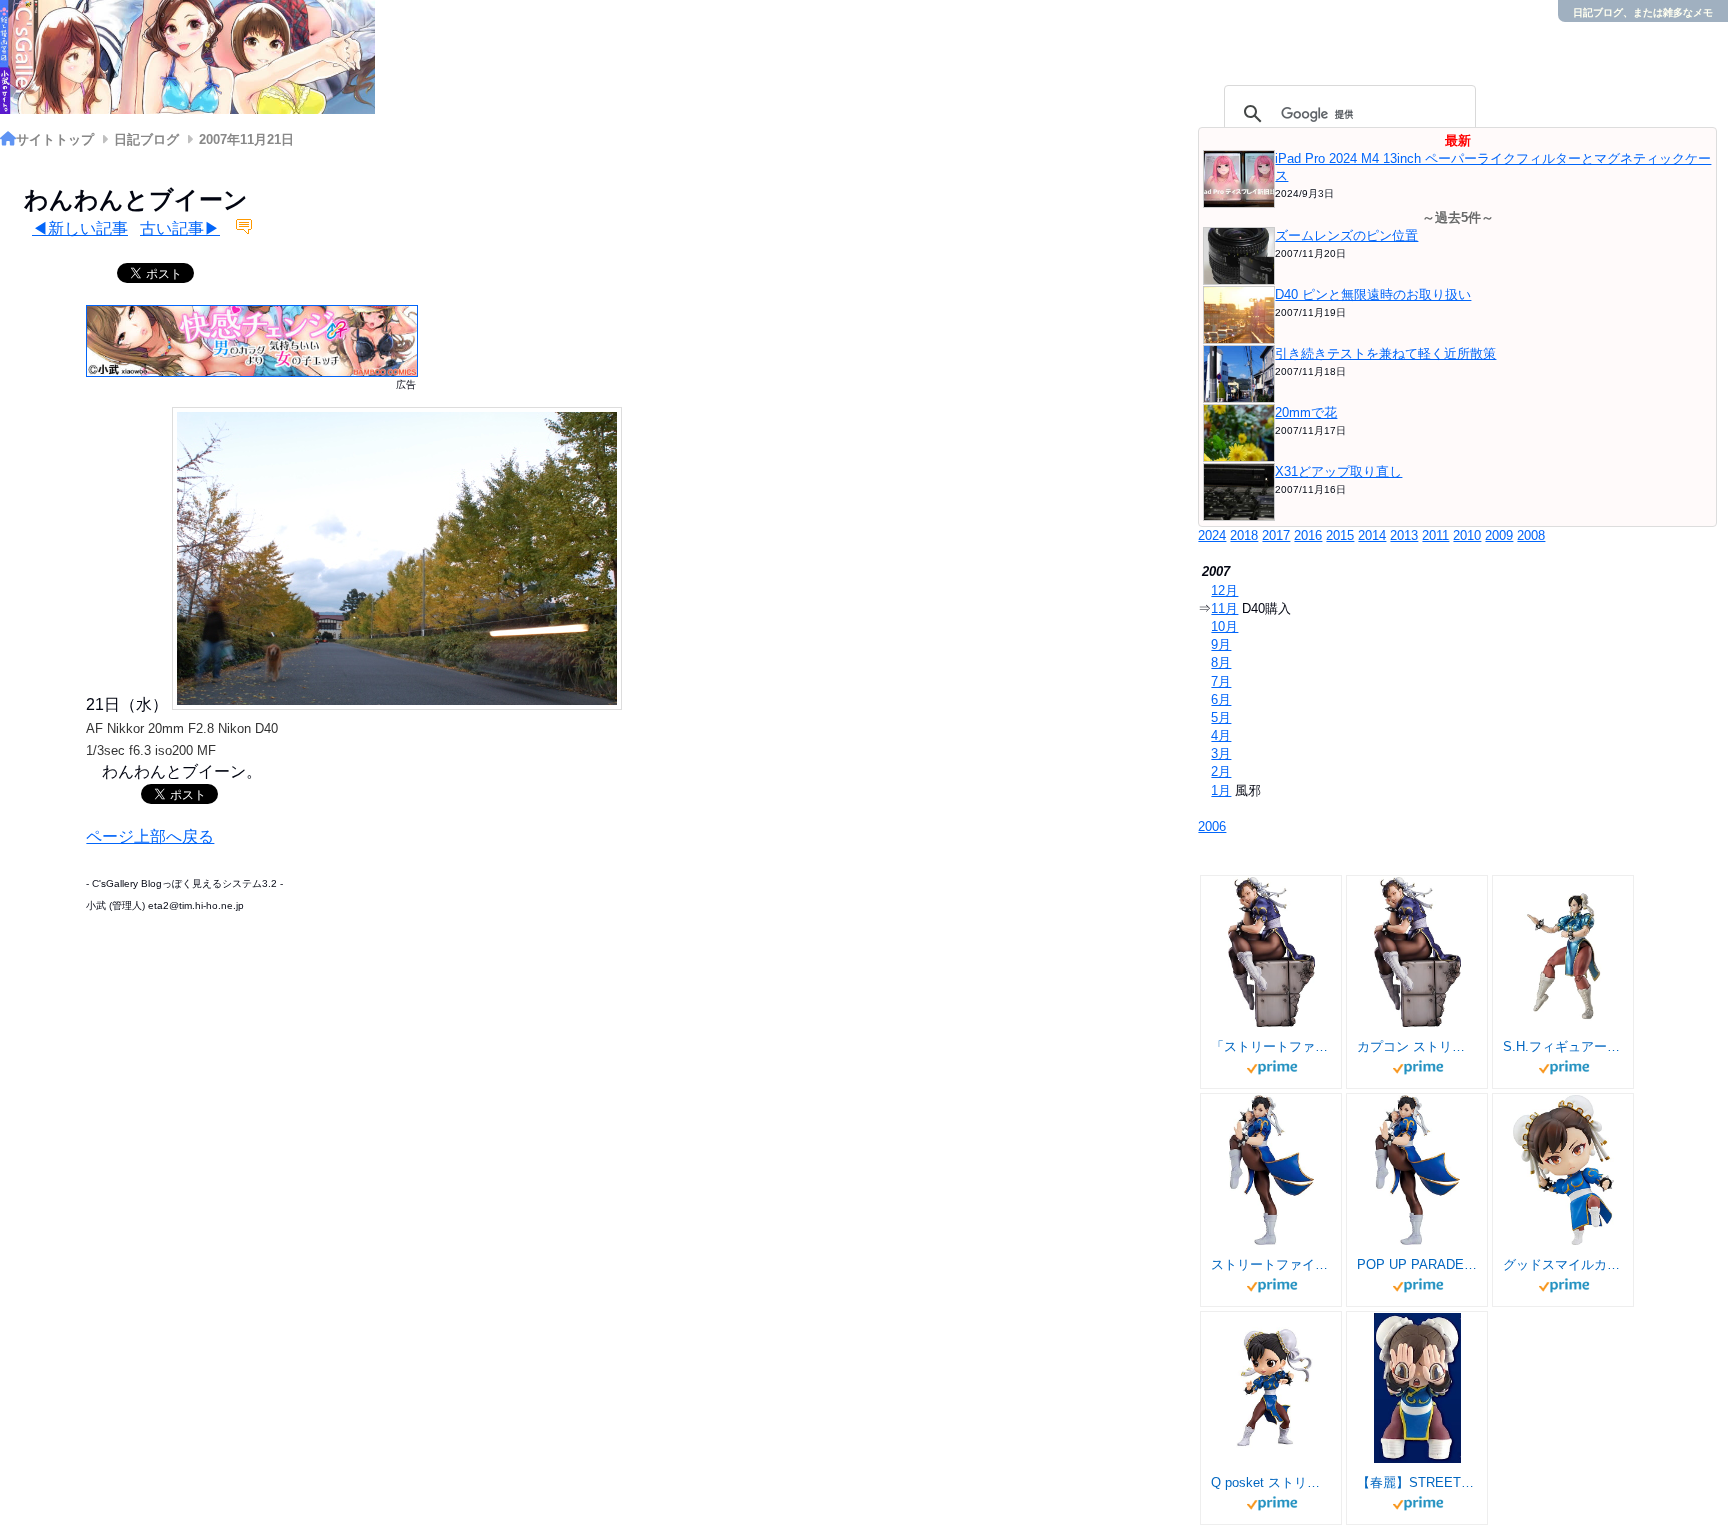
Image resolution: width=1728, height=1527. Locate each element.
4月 (1221, 735)
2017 (1276, 535)
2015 (1340, 535)
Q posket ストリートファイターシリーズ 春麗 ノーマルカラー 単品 (1271, 1482)
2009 (1499, 535)
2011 (1435, 535)
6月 (1221, 699)
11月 (1224, 608)
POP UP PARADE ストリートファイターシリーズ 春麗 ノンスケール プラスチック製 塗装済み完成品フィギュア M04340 (1417, 1264)
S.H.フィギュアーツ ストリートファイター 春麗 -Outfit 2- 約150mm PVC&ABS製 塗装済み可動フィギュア (1563, 1046)
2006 (1212, 826)
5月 (1221, 717)
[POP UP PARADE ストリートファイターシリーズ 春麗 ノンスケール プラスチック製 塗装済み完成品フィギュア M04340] (1418, 1170)
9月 (1221, 644)
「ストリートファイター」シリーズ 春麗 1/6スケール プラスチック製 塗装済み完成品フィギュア (1271, 1046)
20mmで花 (1306, 412)
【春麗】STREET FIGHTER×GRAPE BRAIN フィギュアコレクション (1417, 1482)
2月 (1221, 771)
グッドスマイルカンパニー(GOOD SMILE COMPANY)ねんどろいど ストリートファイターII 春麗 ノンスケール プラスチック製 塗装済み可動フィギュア (1563, 1264)
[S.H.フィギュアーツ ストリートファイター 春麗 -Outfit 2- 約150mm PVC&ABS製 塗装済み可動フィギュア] (1563, 952)
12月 (1224, 590)
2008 (1531, 535)
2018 (1244, 535)
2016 (1308, 535)
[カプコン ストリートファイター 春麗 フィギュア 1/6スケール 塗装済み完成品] (1417, 952)
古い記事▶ (180, 228)
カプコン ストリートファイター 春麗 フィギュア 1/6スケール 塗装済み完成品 (1417, 1046)
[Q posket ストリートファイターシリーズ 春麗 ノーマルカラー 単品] (1271, 1388)
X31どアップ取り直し (1338, 471)
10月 (1224, 626)
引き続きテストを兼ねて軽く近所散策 (1385, 353)
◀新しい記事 (80, 228)
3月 (1221, 753)
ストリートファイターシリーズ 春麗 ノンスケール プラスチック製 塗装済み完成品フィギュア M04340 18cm (1271, 1264)
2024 (1212, 535)
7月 (1221, 681)
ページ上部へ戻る (150, 836)
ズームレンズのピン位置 (1346, 235)
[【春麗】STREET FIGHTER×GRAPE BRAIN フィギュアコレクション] (1417, 1388)
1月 (1221, 790)
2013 (1404, 535)
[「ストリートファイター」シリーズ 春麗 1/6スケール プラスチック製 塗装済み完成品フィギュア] (1271, 952)
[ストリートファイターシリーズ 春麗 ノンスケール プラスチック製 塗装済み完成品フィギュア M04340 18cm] (1272, 1170)
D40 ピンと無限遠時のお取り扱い (1373, 294)
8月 (1221, 662)
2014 (1372, 535)
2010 (1467, 535)
